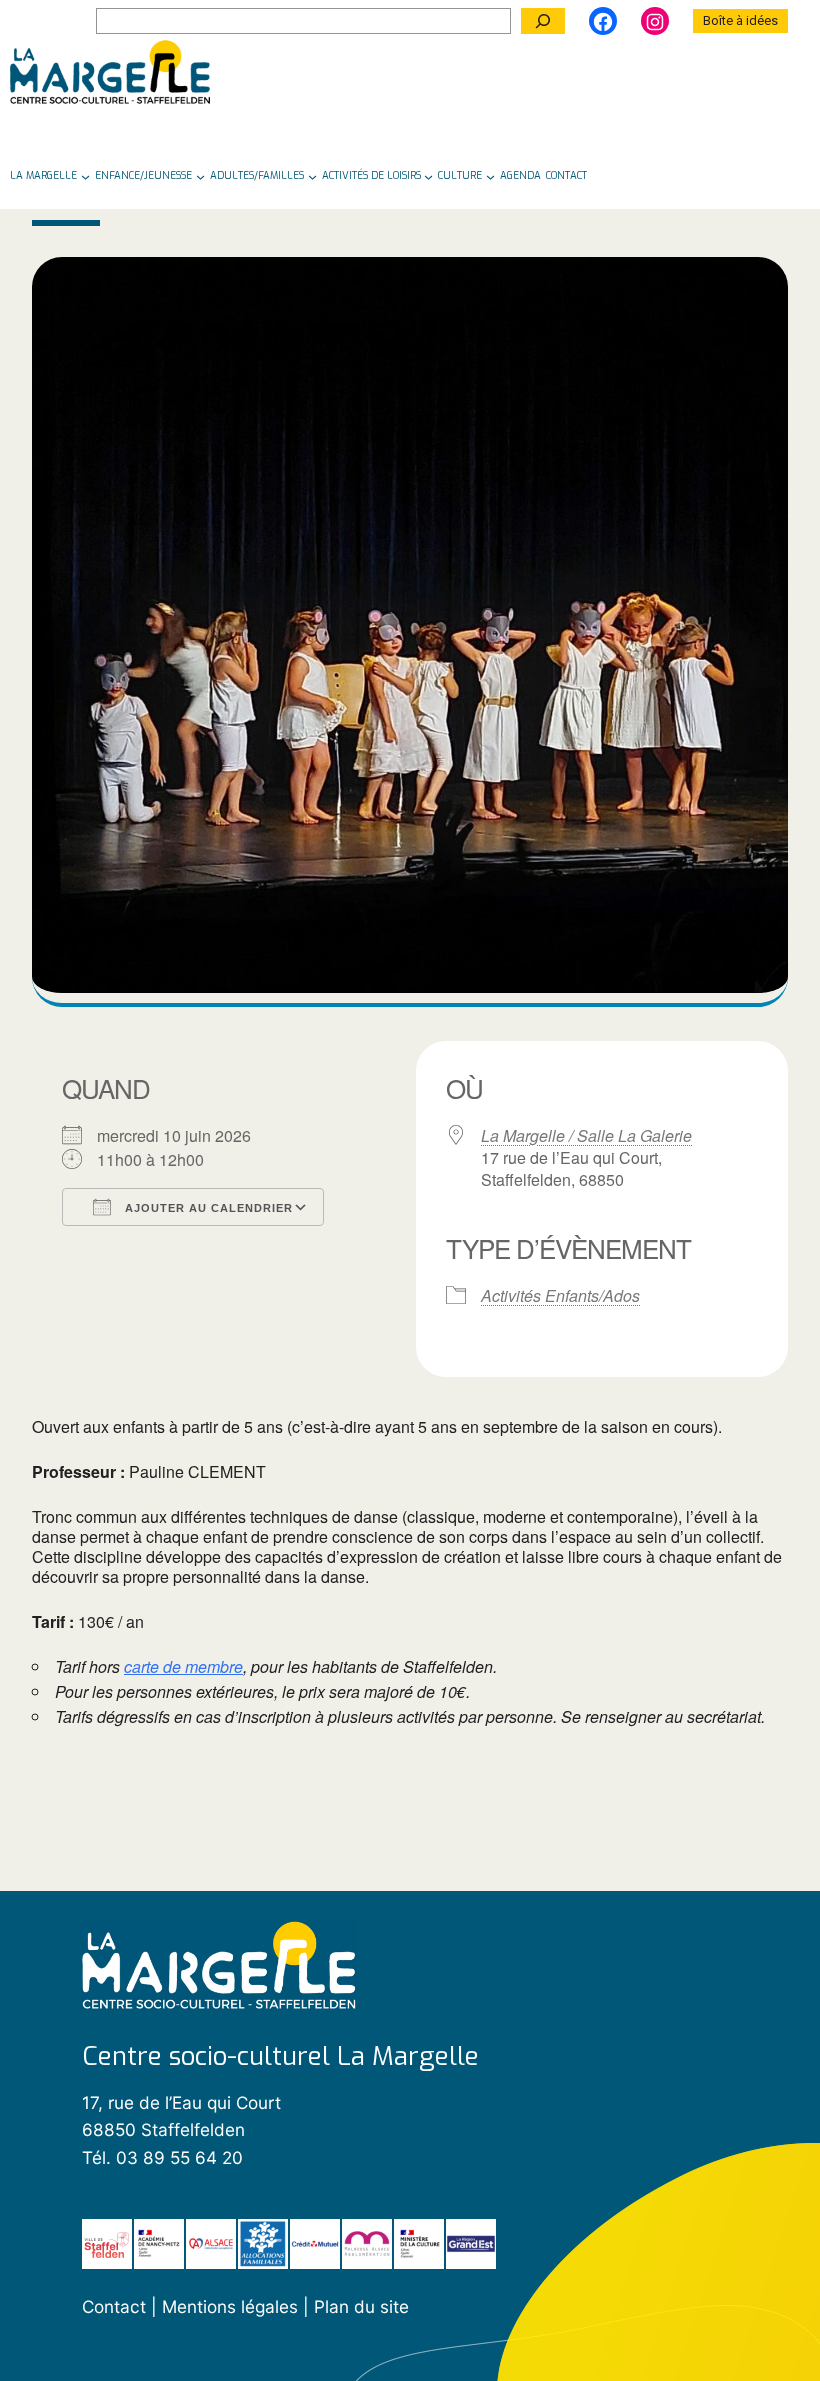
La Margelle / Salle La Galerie (586, 1136)
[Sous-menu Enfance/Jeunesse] (200, 175)
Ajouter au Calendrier (207, 1208)
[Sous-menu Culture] (490, 175)
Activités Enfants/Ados (560, 1296)
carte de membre (183, 1667)
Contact (114, 2306)
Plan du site (361, 2306)
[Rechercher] (543, 21)
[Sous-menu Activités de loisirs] (428, 175)
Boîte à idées (740, 20)
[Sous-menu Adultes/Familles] (312, 175)
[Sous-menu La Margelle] (85, 175)
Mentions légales (232, 2306)
